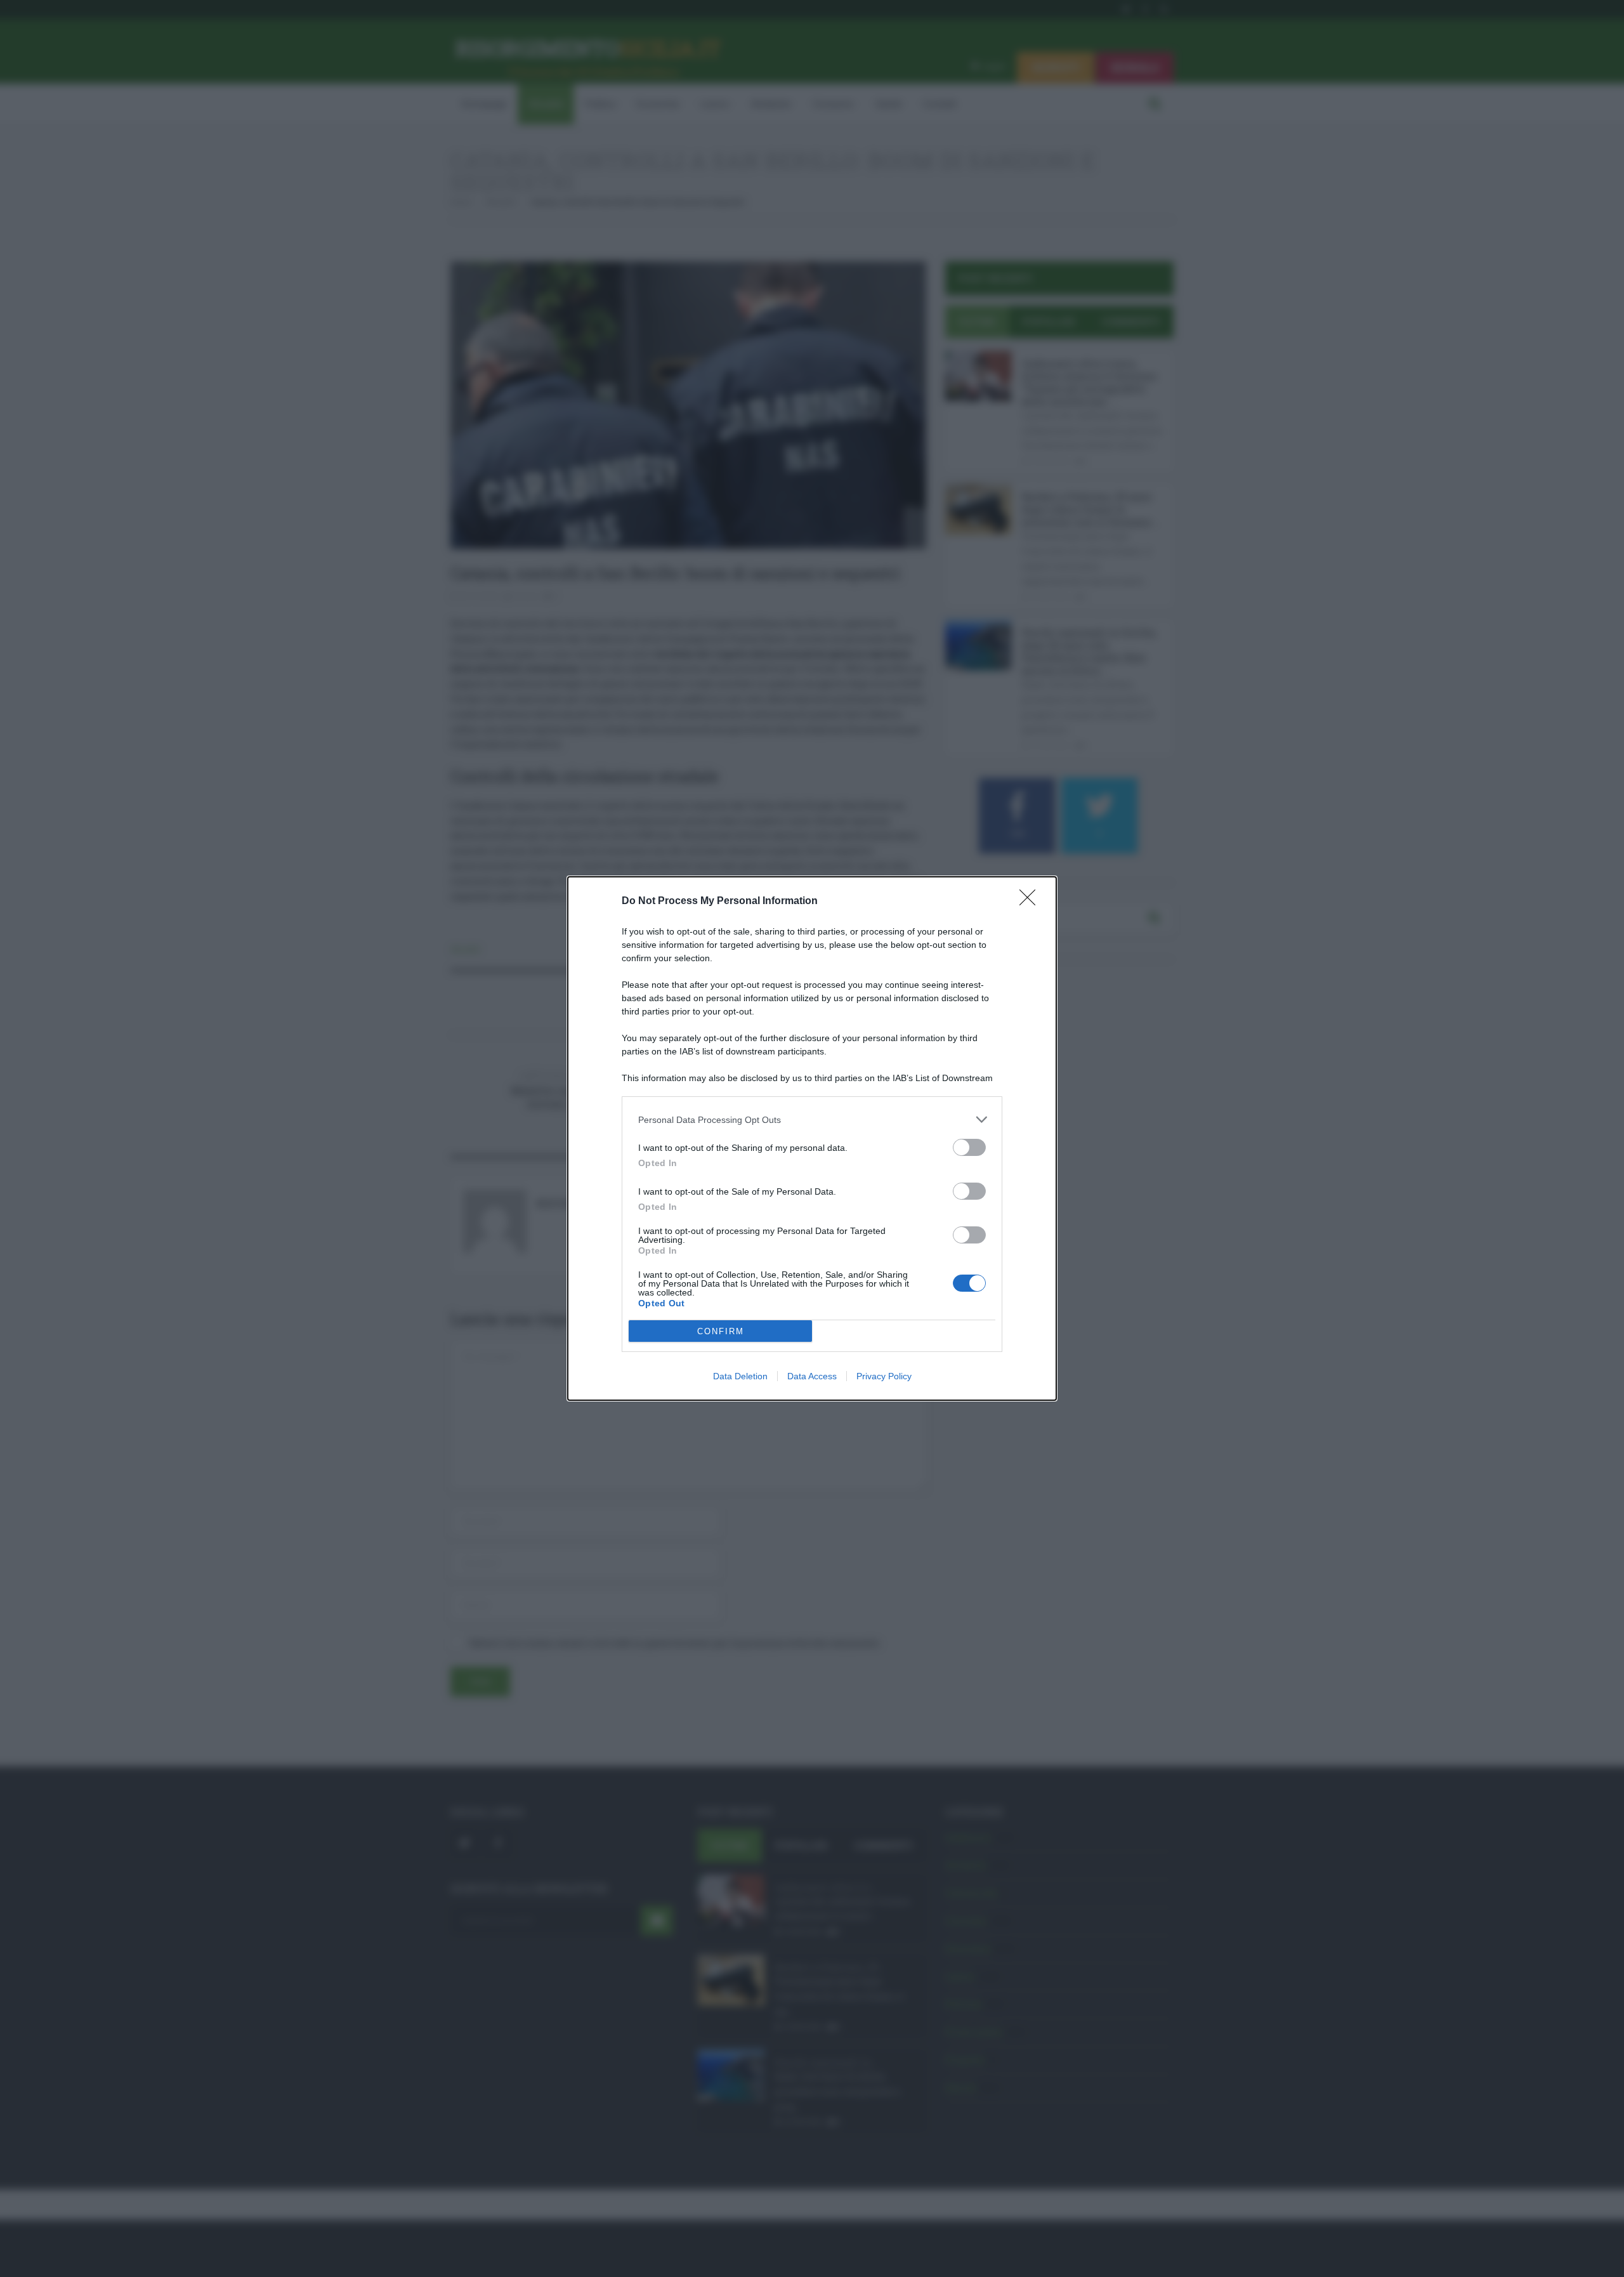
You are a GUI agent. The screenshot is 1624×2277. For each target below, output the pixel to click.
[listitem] (812, 1119)
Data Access (812, 1376)
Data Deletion (740, 1376)
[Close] (1031, 902)
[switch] (969, 1147)
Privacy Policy (884, 1376)
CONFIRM (721, 1331)
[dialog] (812, 1138)
